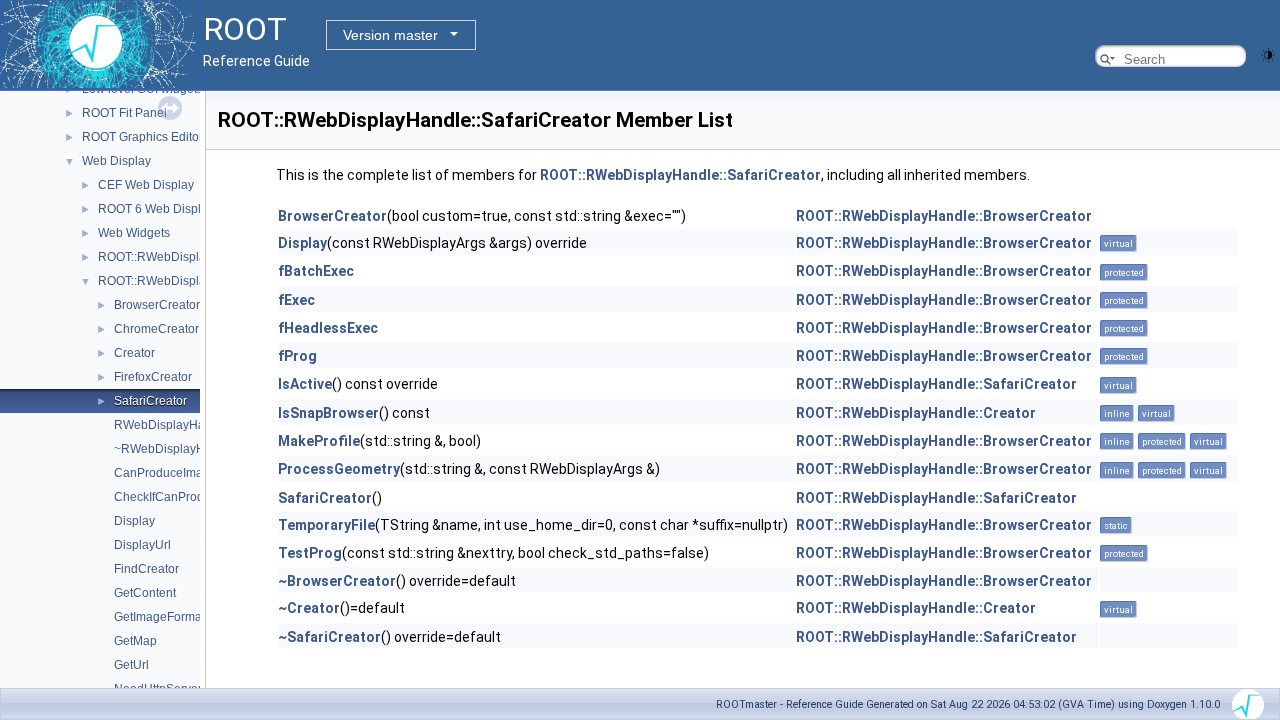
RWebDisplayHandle (171, 425)
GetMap (135, 641)
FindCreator (146, 569)
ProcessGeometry (339, 469)
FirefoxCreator (153, 377)
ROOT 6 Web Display (156, 209)
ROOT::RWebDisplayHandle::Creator (916, 413)
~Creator (309, 608)
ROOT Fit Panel (124, 113)
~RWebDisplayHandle (175, 449)
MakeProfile (319, 441)
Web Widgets (134, 233)
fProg (297, 356)
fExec (296, 300)
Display (134, 521)
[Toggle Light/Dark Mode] (1268, 53)
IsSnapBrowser (328, 413)
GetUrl (131, 665)
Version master (390, 35)
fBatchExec (316, 271)
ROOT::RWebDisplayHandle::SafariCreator (680, 175)
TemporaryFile (326, 525)
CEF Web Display (146, 185)
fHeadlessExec (328, 328)
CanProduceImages (168, 473)
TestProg (310, 553)
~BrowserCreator (337, 581)
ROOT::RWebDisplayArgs (167, 257)
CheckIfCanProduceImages (189, 497)
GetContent (145, 593)
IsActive (305, 384)
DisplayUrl (142, 545)
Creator (134, 353)
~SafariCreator (329, 637)
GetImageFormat (159, 617)
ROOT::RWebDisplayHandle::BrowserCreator (944, 216)
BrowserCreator (157, 305)
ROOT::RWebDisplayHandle (175, 281)
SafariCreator (150, 401)
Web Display (116, 161)
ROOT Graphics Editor (142, 137)
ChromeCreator (156, 329)
